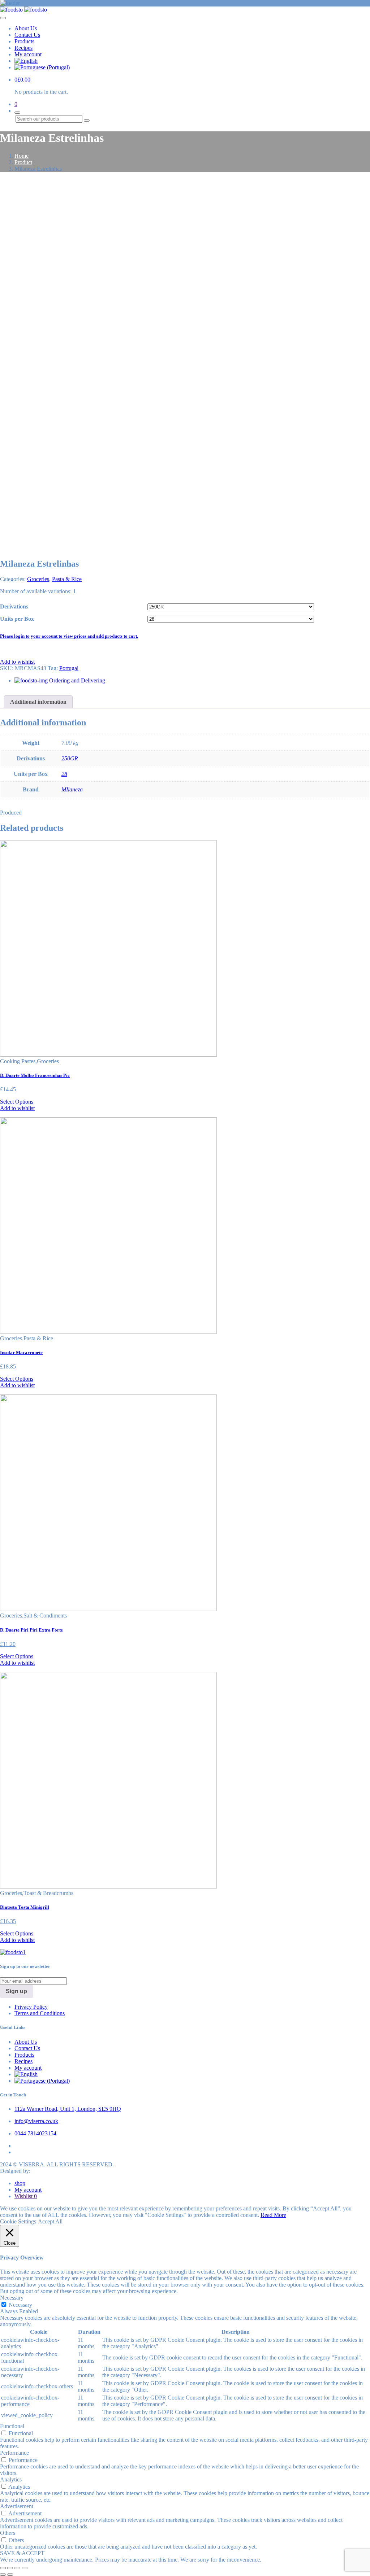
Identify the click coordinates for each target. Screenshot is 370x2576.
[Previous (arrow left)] (3, 2575)
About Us (26, 28)
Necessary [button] (12, 2298)
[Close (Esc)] (3, 2568)
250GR (70, 758)
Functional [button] (12, 2426)
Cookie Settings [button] (18, 2221)
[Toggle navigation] (3, 18)
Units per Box (17, 619)
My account (28, 54)
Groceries (38, 579)
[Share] (10, 2568)
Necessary (20, 2305)
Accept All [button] (50, 2221)
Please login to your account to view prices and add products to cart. (69, 636)
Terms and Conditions (40, 2013)
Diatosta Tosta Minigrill (25, 1907)
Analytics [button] (11, 2479)
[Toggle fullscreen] (17, 2568)
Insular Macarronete (21, 1352)
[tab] (38, 702)
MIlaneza (72, 789)
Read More (273, 2215)
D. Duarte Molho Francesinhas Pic (35, 1075)
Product (23, 162)
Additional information (38, 702)
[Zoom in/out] (25, 2568)
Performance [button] (14, 2453)
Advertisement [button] (17, 2506)
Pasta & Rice (67, 579)
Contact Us (27, 35)
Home (21, 156)
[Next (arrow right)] (10, 2575)
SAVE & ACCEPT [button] (22, 2553)
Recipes (23, 48)
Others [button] (8, 2533)
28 (64, 774)
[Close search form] (17, 113)
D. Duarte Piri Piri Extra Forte (31, 1630)
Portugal (69, 668)
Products (24, 41)
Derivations (14, 606)
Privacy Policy (31, 2007)
